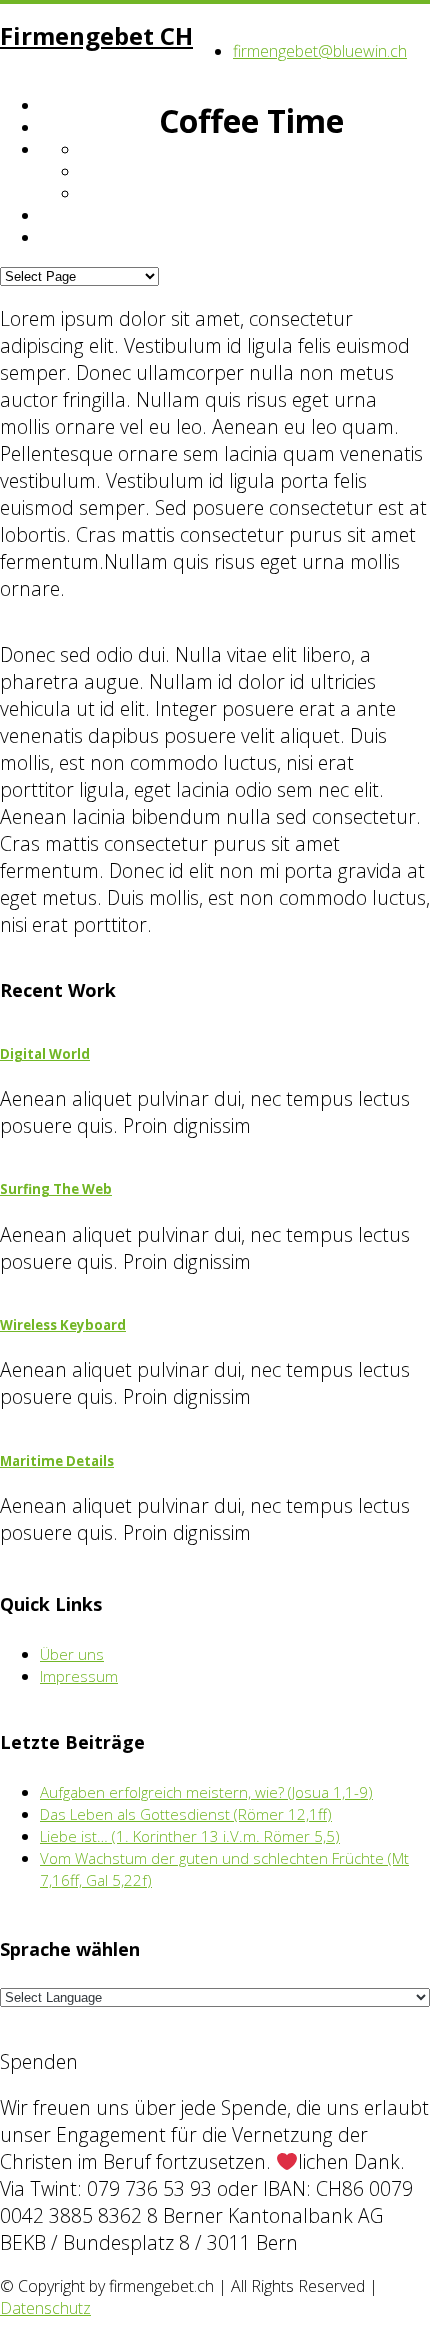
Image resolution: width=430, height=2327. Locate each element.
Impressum (79, 1676)
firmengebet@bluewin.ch (320, 51)
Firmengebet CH (96, 35)
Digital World (45, 1054)
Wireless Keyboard (63, 1325)
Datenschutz (45, 2308)
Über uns (72, 1654)
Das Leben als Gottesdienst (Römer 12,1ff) (186, 1814)
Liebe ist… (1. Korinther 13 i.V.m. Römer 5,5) (190, 1836)
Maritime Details (57, 1461)
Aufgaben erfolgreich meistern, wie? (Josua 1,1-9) (206, 1792)
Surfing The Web (56, 1189)
